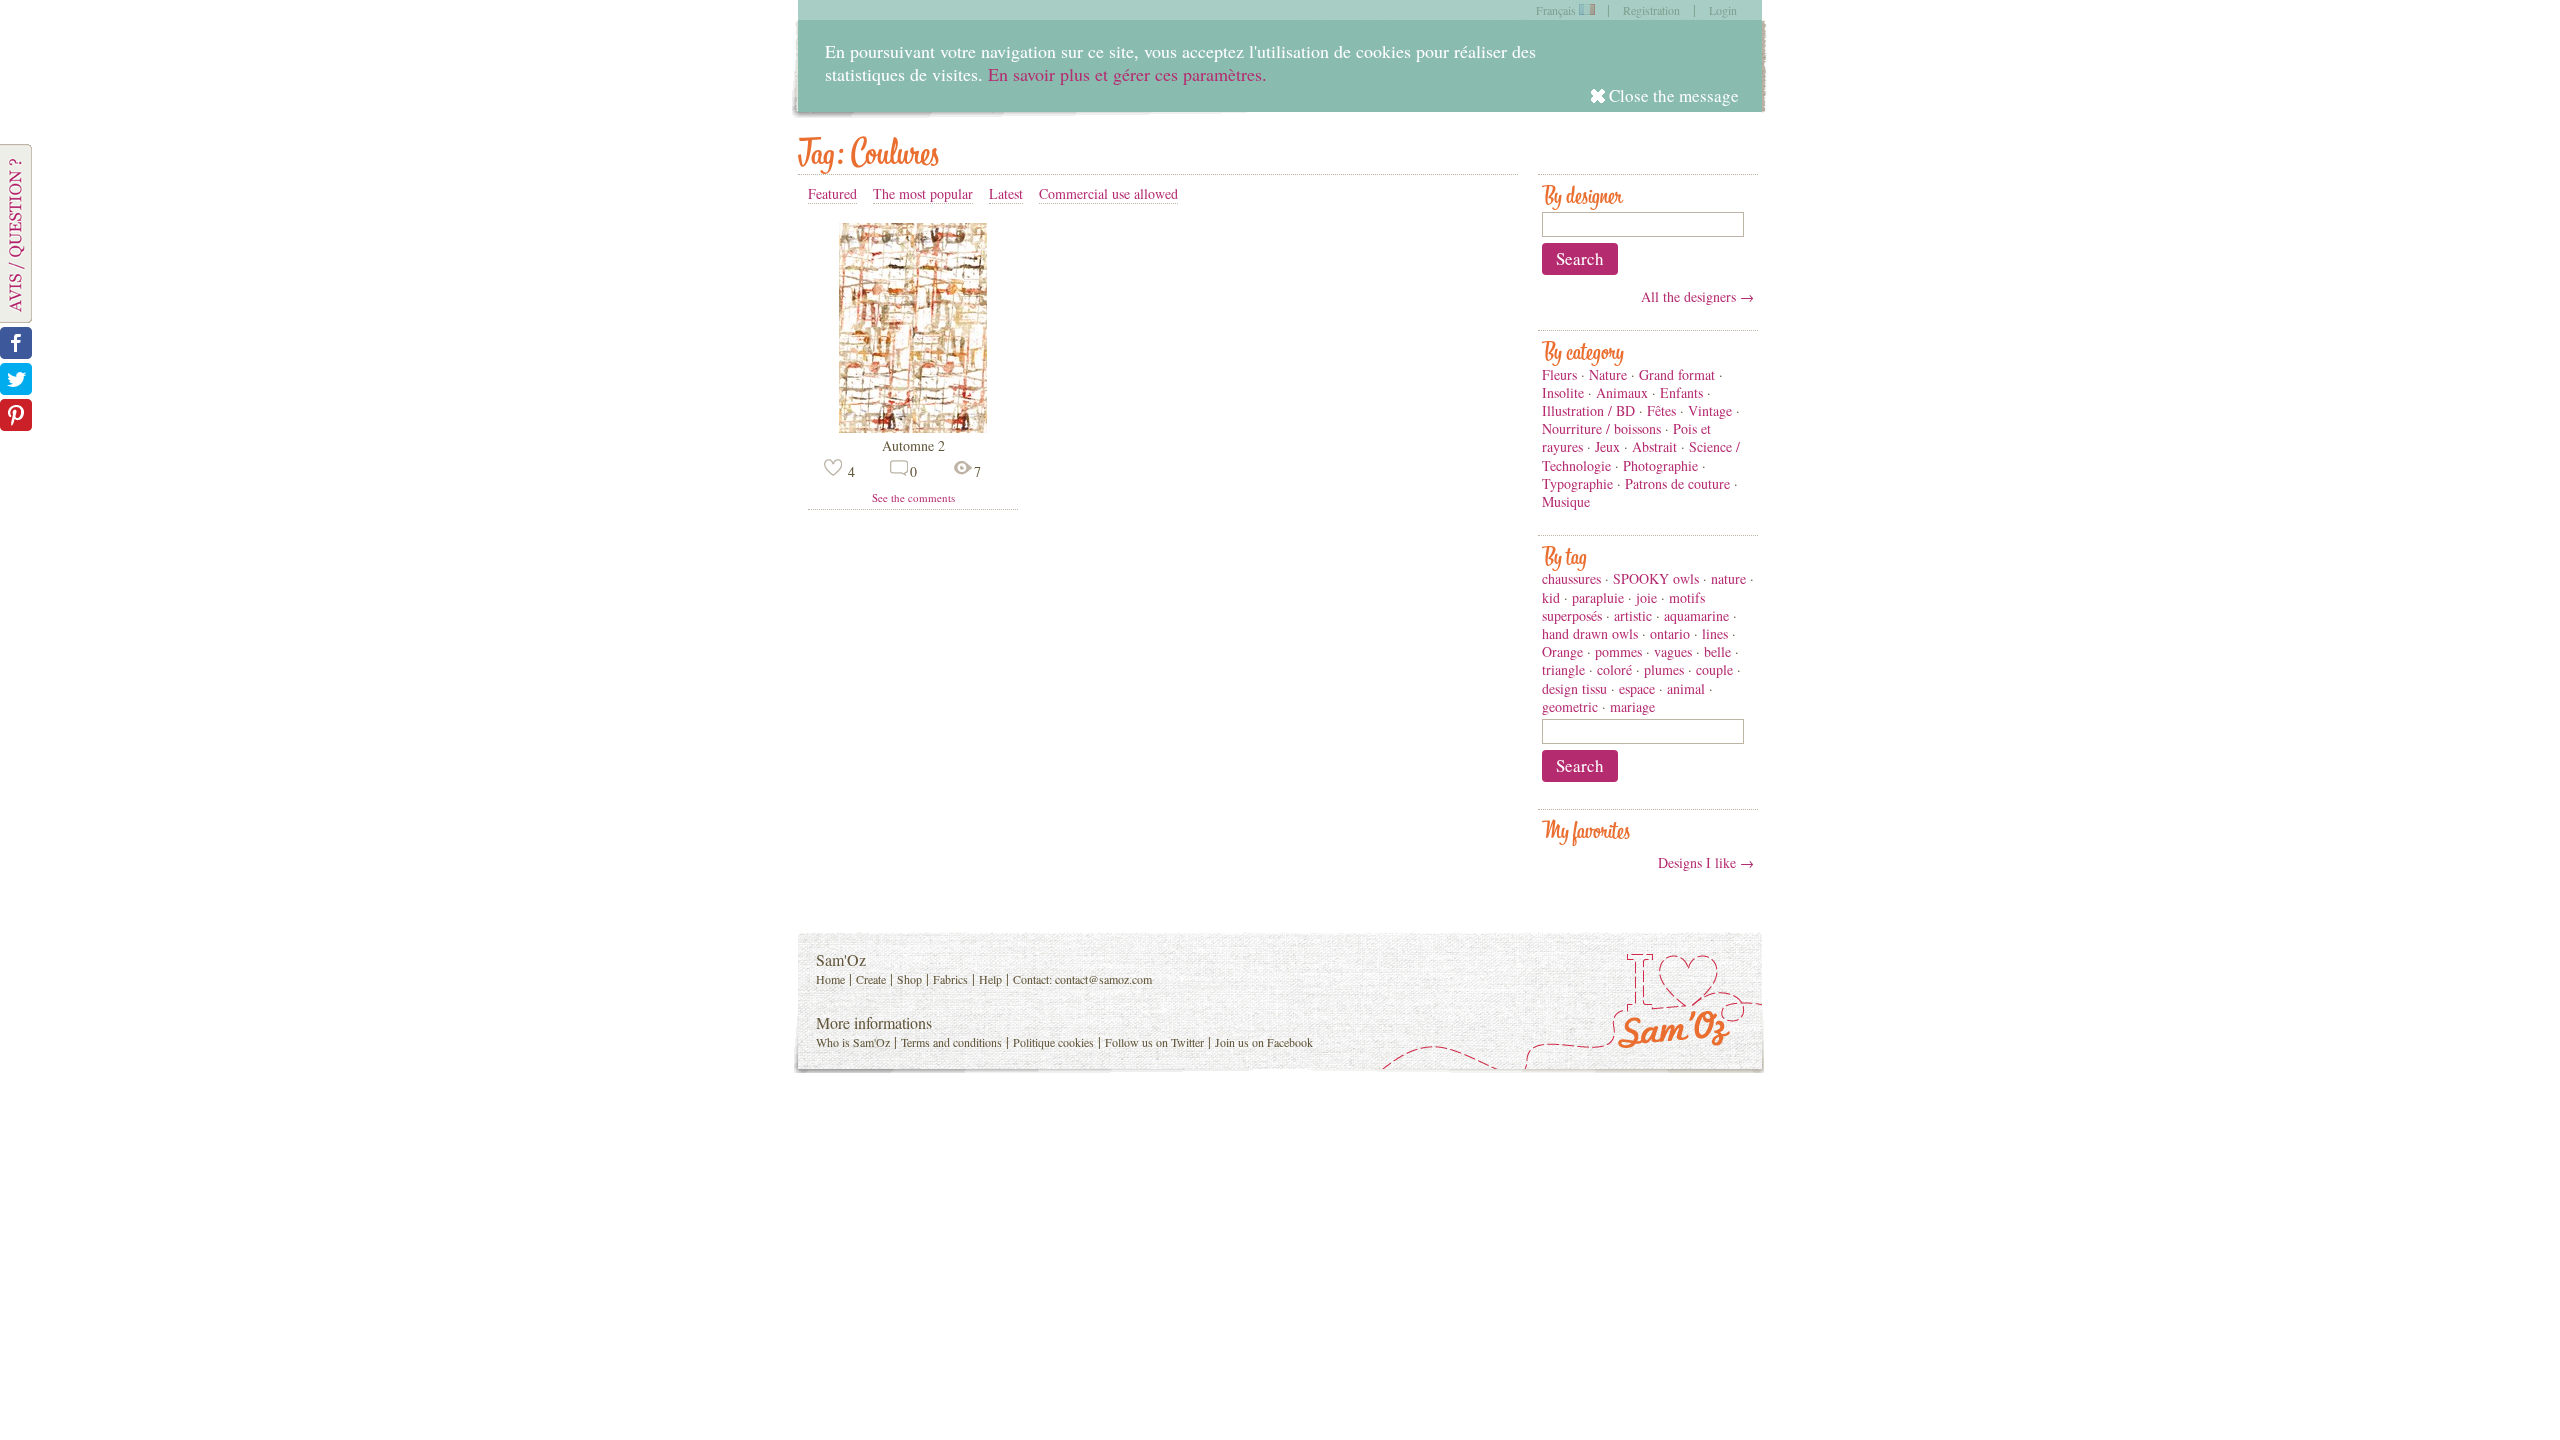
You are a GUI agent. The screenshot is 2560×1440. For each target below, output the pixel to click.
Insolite (1563, 392)
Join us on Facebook (1264, 1042)
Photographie (1660, 465)
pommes (1618, 651)
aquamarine (1696, 615)
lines (1715, 633)
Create (871, 979)
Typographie (1577, 483)
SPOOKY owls (1656, 578)
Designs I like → (1706, 862)
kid (1551, 597)
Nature (1608, 374)
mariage (1632, 706)
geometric (1570, 706)
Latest (1006, 193)
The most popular (923, 193)
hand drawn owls (1590, 633)
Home (830, 979)
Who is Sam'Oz (853, 1042)
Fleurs (1559, 374)
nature (1728, 578)
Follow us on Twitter (1154, 1042)
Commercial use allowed (1108, 193)
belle (1717, 651)
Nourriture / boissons (1601, 428)
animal (1686, 688)
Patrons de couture (1677, 483)
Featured (832, 193)
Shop (909, 979)
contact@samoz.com (1103, 979)
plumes (1664, 669)
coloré (1614, 669)
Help (990, 979)
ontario (1670, 633)
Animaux (1622, 392)
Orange (1562, 651)
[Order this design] (913, 427)
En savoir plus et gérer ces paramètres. (1127, 74)
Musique (1566, 501)
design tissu (1574, 688)
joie (1646, 597)
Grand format (1677, 374)
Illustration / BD (1588, 410)
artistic (1633, 615)
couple (1714, 669)
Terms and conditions (951, 1042)
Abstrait (1654, 446)
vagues (1673, 651)
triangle (1563, 669)
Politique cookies (1053, 1042)
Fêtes (1661, 410)
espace (1637, 688)
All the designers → (1697, 296)
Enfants (1681, 392)
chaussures (1571, 578)
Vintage (1710, 410)
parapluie (1598, 597)
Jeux (1607, 446)
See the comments (913, 497)
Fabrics (950, 979)
